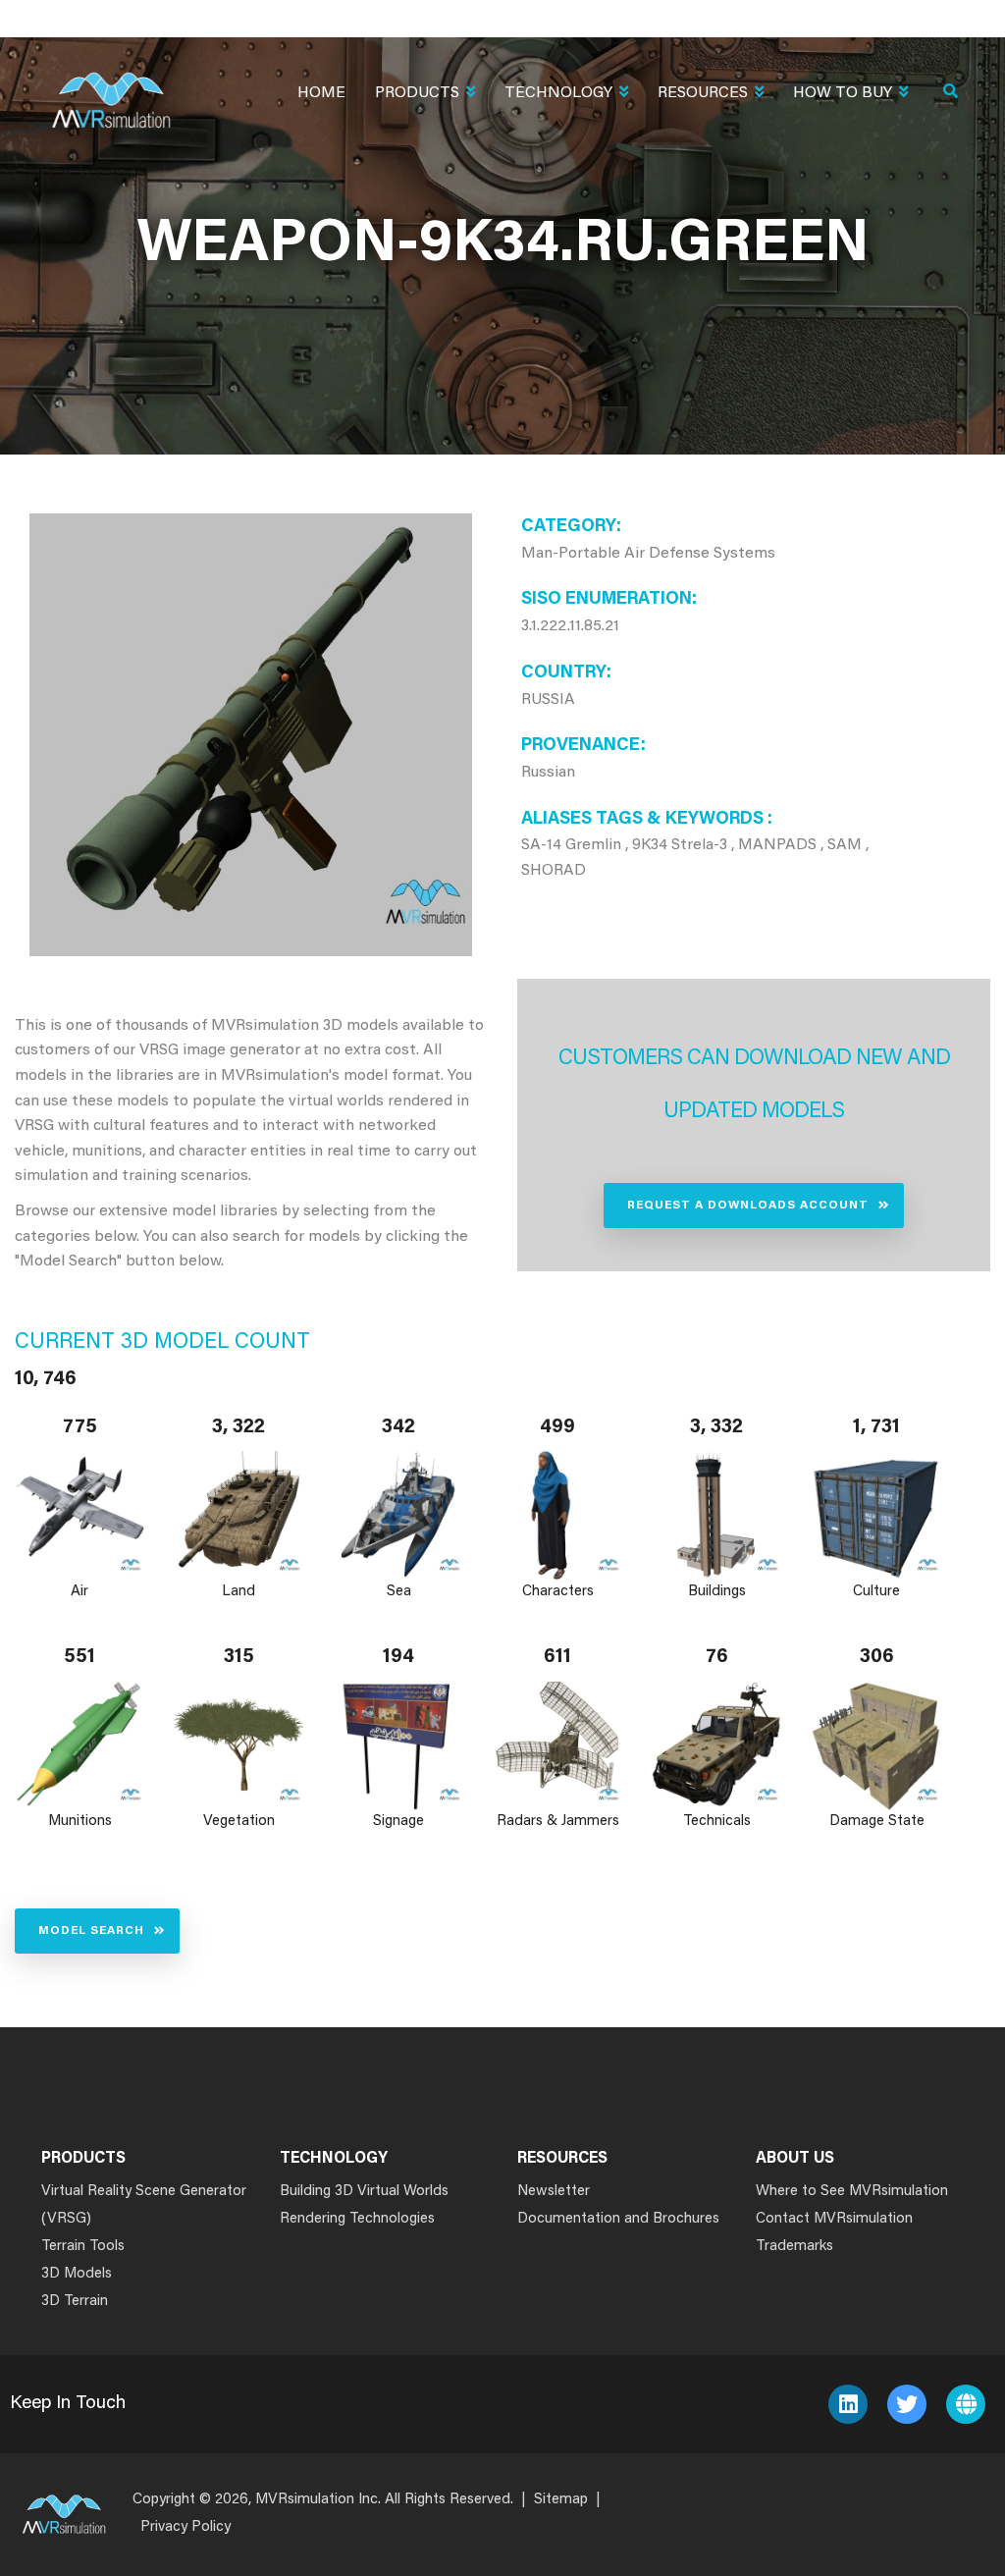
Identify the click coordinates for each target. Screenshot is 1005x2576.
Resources (703, 93)
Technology (558, 93)
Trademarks (794, 2247)
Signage (398, 1822)
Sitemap (561, 2500)
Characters (558, 1592)
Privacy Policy (185, 2527)
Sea (398, 1592)
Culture (876, 1592)
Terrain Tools (83, 2247)
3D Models (77, 2274)
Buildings (717, 1592)
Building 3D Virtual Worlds (364, 2192)
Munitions (80, 1822)
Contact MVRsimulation (834, 2219)
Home (321, 93)
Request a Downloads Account (748, 1206)
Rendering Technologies (357, 2219)
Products (417, 93)
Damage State (876, 1822)
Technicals (717, 1822)
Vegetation (239, 1822)
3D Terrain (75, 2302)
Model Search (91, 1931)
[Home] (111, 88)
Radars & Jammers (558, 1822)
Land (239, 1592)
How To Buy (843, 93)
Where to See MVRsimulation (852, 2192)
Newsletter (554, 2192)
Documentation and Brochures (618, 2219)
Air (79, 1592)
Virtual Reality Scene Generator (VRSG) (144, 2205)
